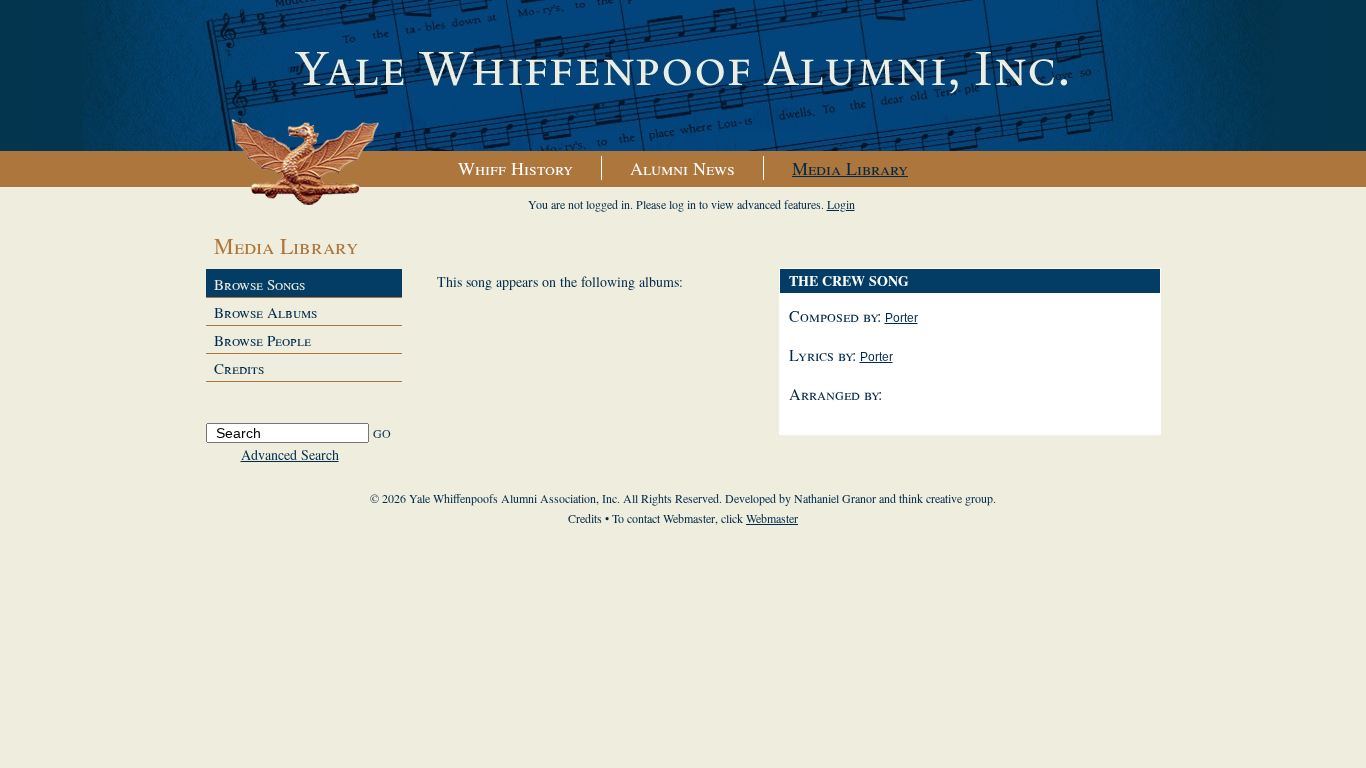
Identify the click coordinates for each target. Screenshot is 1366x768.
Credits (239, 368)
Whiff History (515, 168)
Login (841, 204)
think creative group (946, 498)
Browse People (262, 340)
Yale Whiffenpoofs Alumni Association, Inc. (683, 76)
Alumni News (682, 168)
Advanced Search (290, 454)
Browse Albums (265, 312)
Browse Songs (259, 284)
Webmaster (772, 518)
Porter (901, 318)
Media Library (850, 168)
